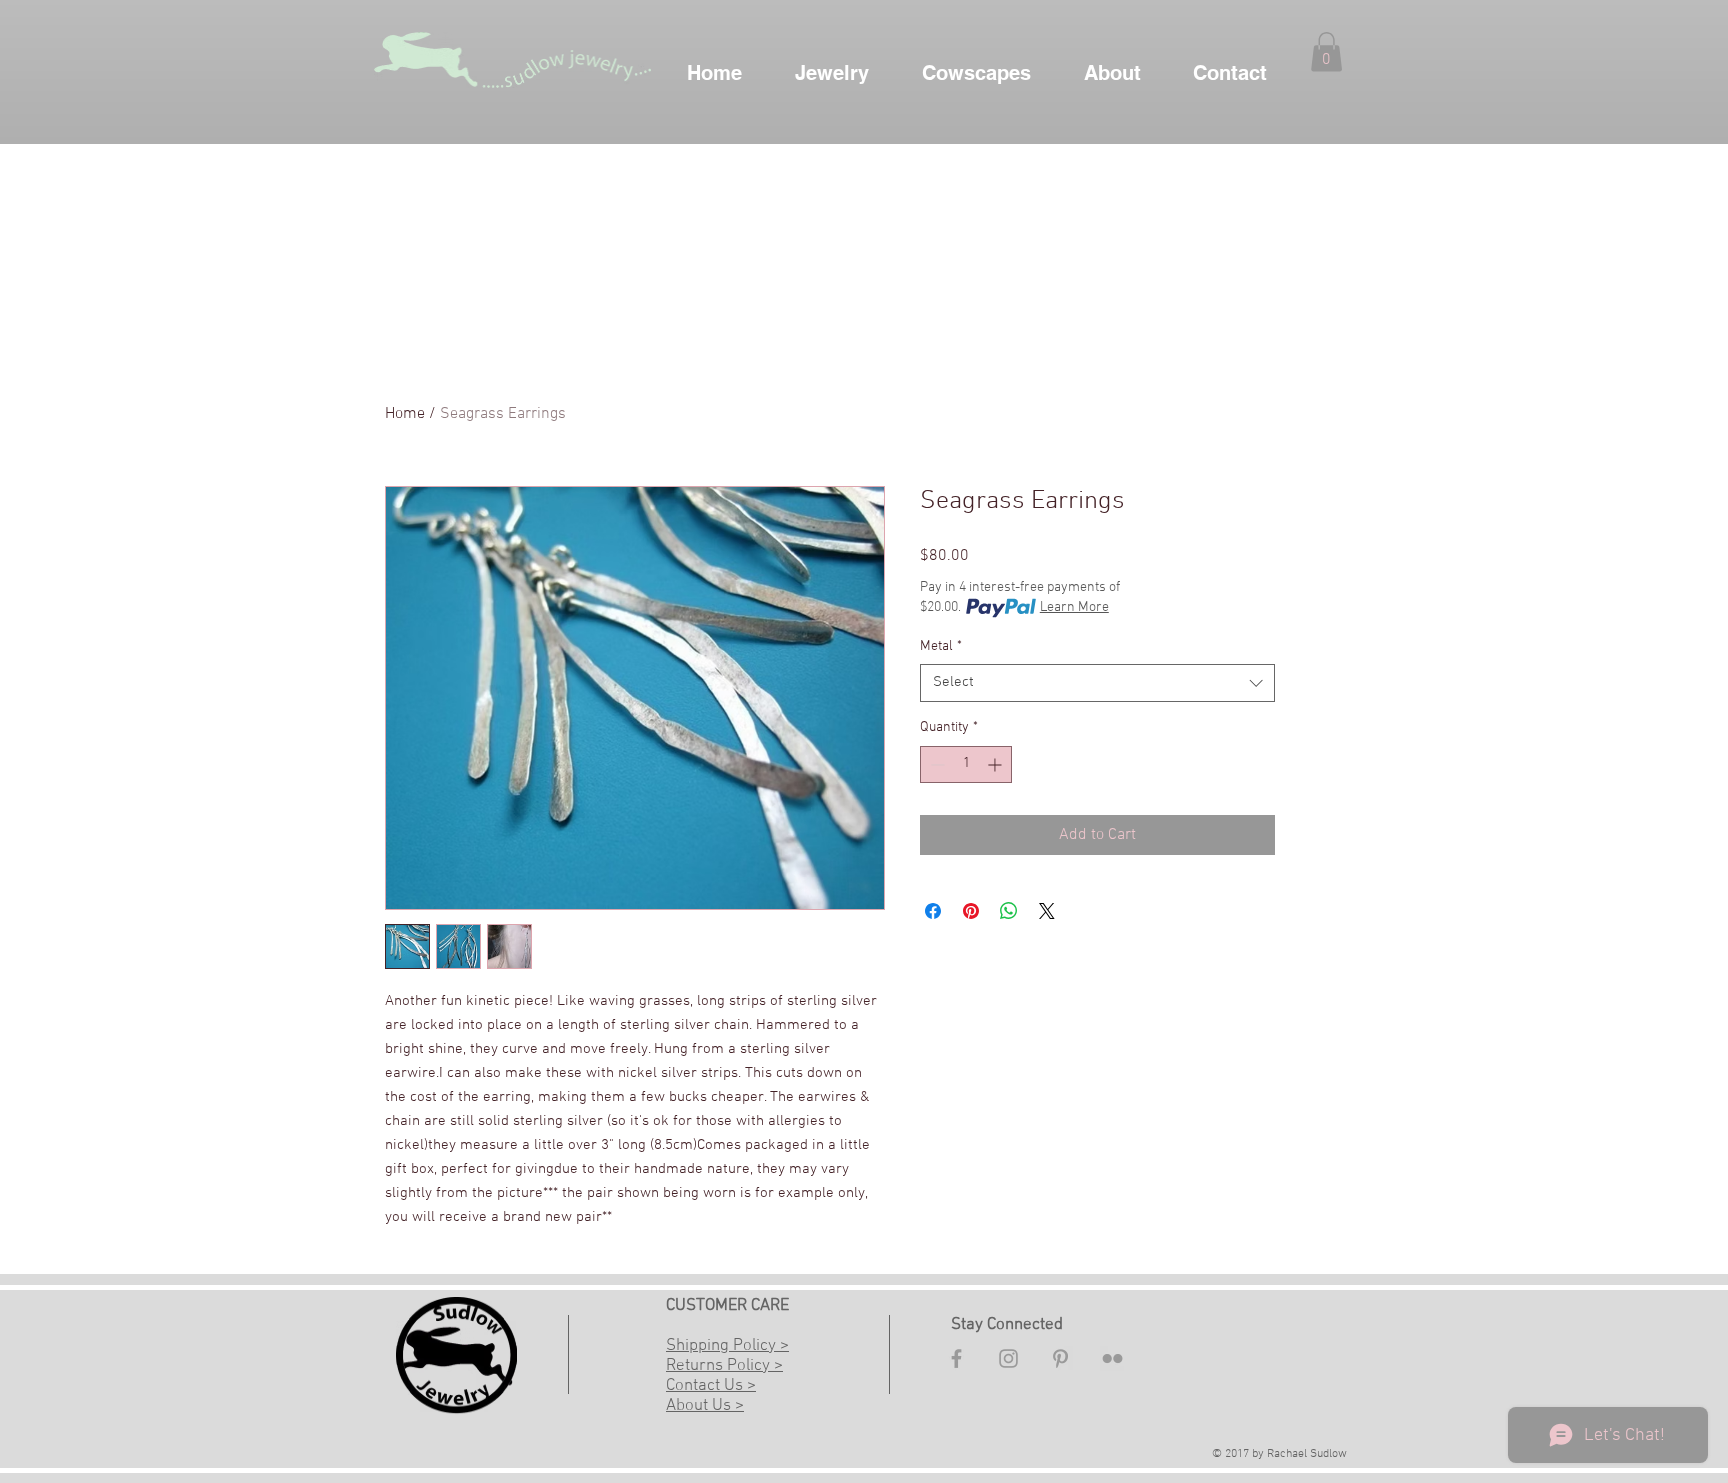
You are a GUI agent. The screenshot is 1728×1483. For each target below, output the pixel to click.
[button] (1326, 51)
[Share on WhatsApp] (1009, 911)
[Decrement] (935, 764)
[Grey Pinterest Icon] (1060, 1358)
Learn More (1074, 607)
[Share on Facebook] (933, 911)
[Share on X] (1047, 911)
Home (405, 414)
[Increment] (996, 764)
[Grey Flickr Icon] (1112, 1358)
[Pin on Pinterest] (971, 911)
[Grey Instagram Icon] (1008, 1358)
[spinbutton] (966, 764)
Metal (941, 646)
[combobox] (1097, 683)
